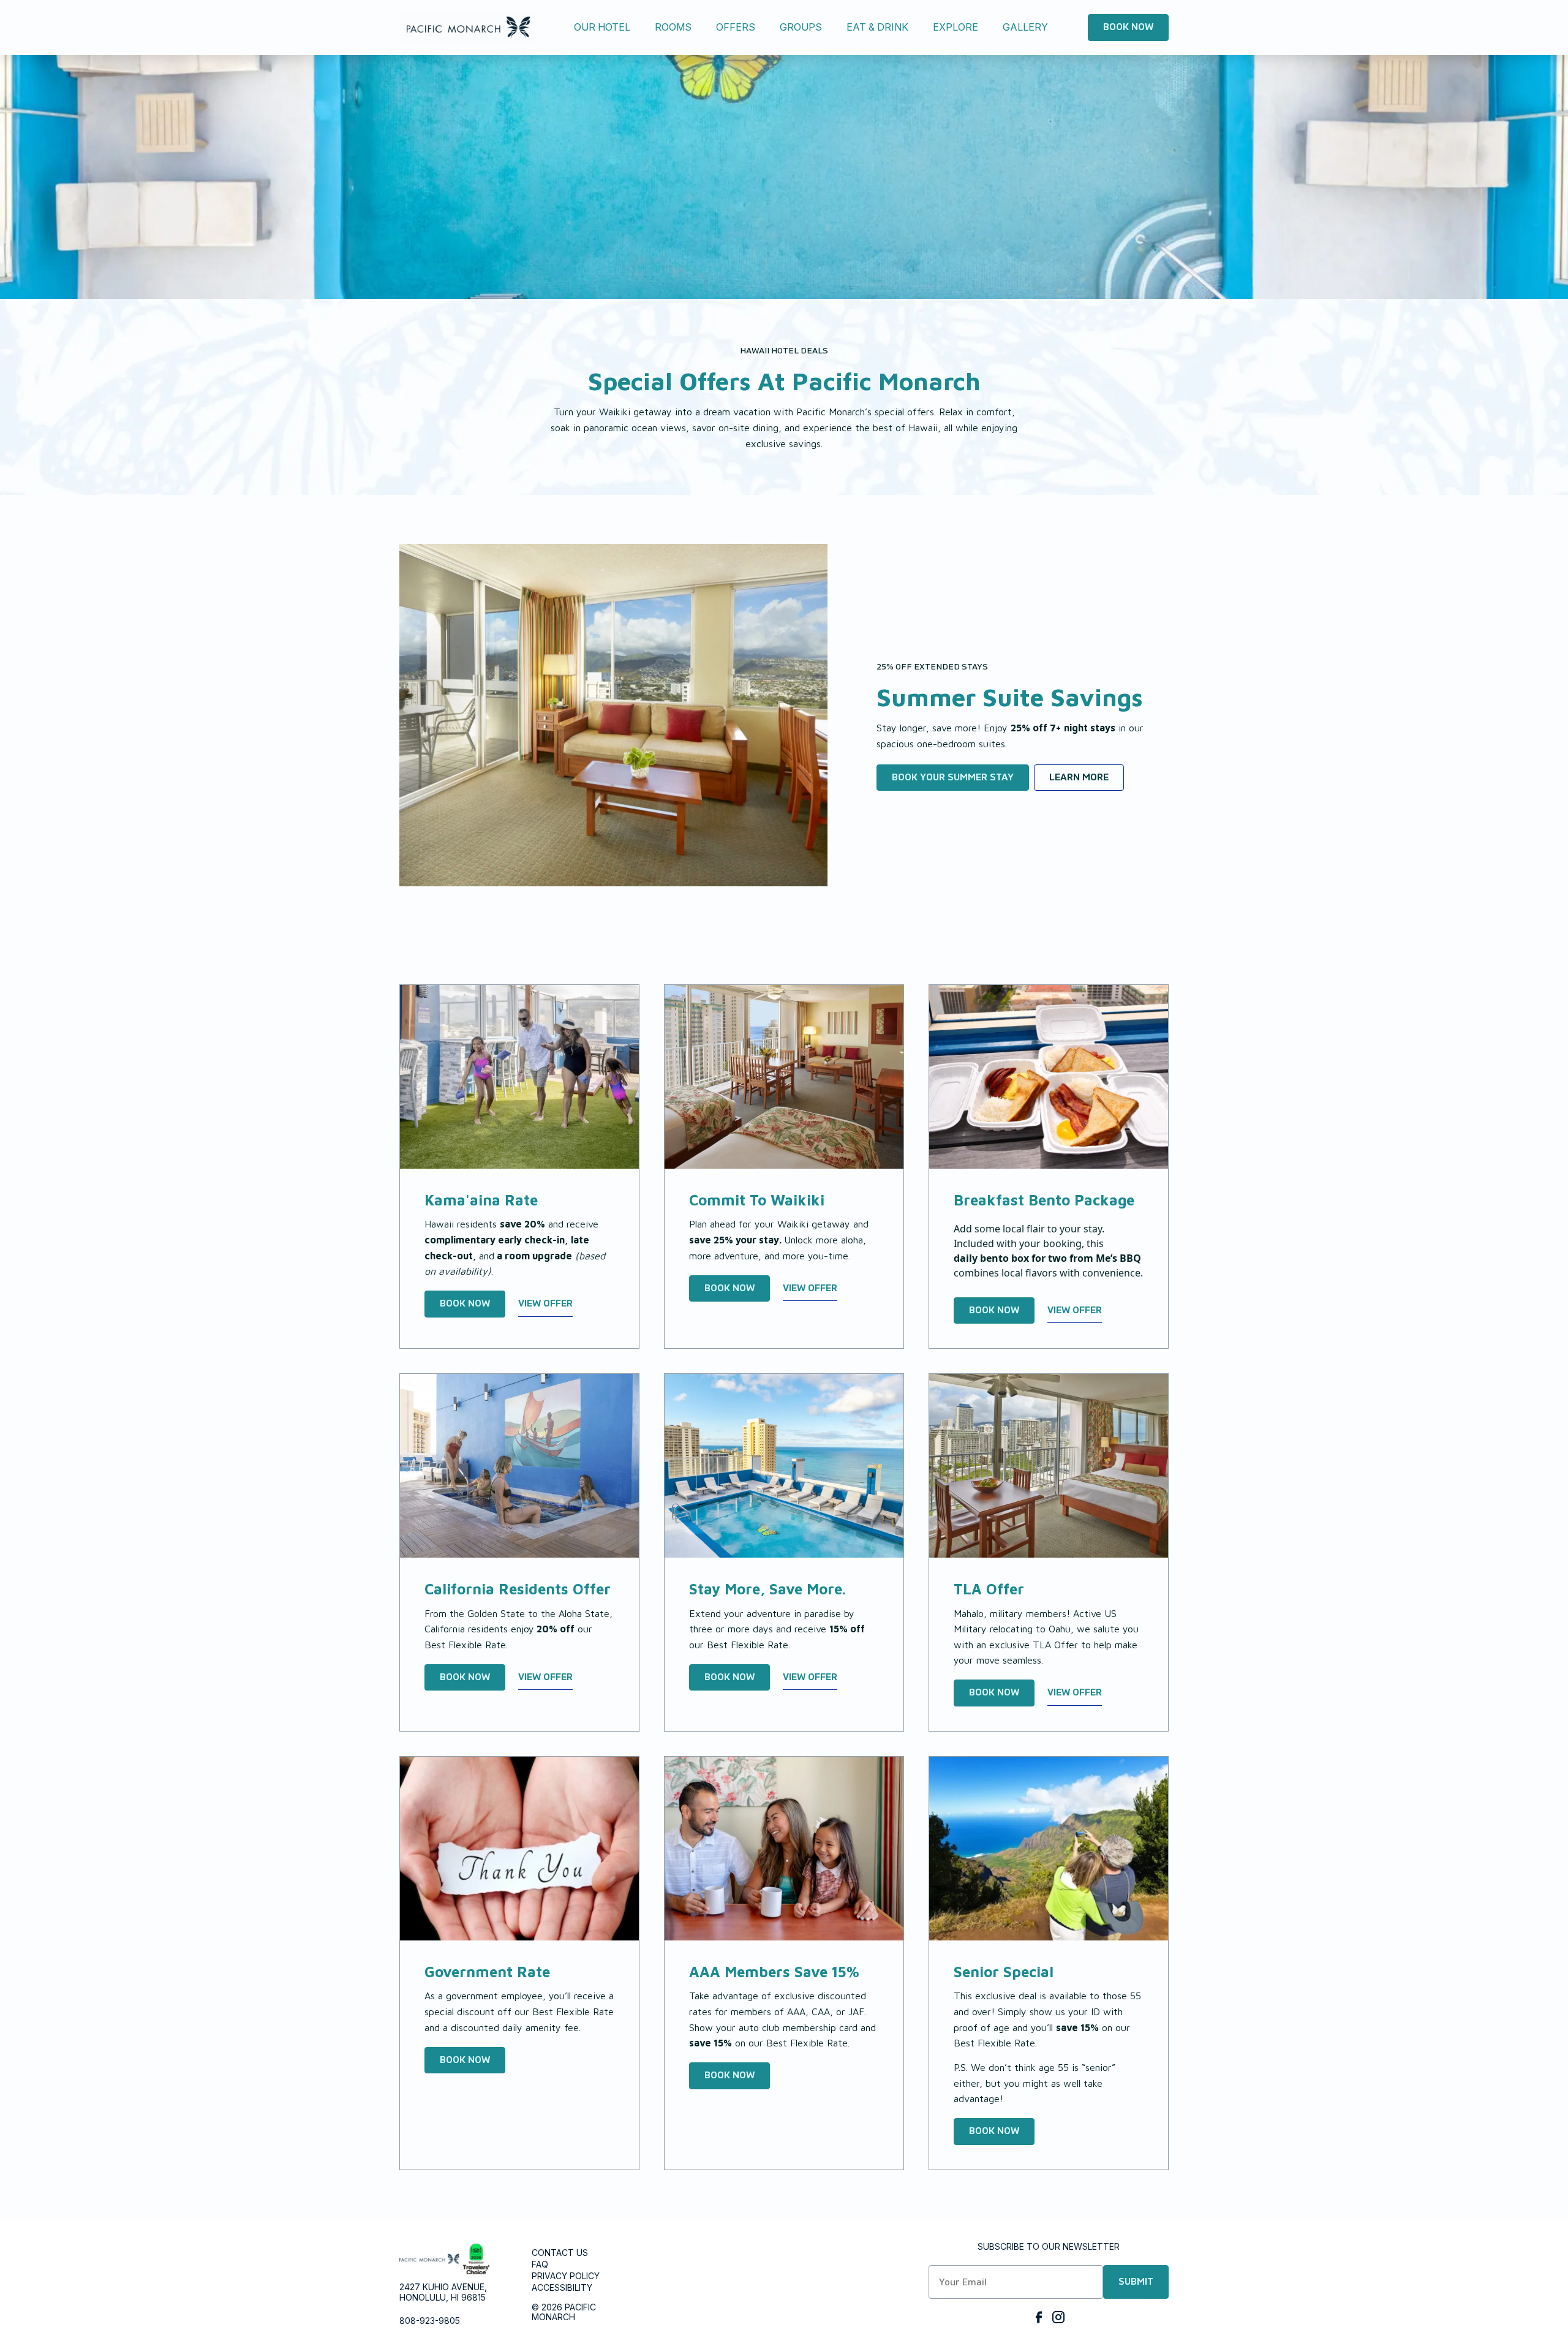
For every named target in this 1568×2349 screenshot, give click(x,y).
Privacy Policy (566, 2276)
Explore (956, 27)
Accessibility (562, 2287)
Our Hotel (602, 27)
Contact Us (560, 2253)
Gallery (1025, 27)
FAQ (540, 2264)
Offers (736, 27)
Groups (801, 27)
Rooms (673, 27)
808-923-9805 (430, 2321)
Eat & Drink (877, 27)
